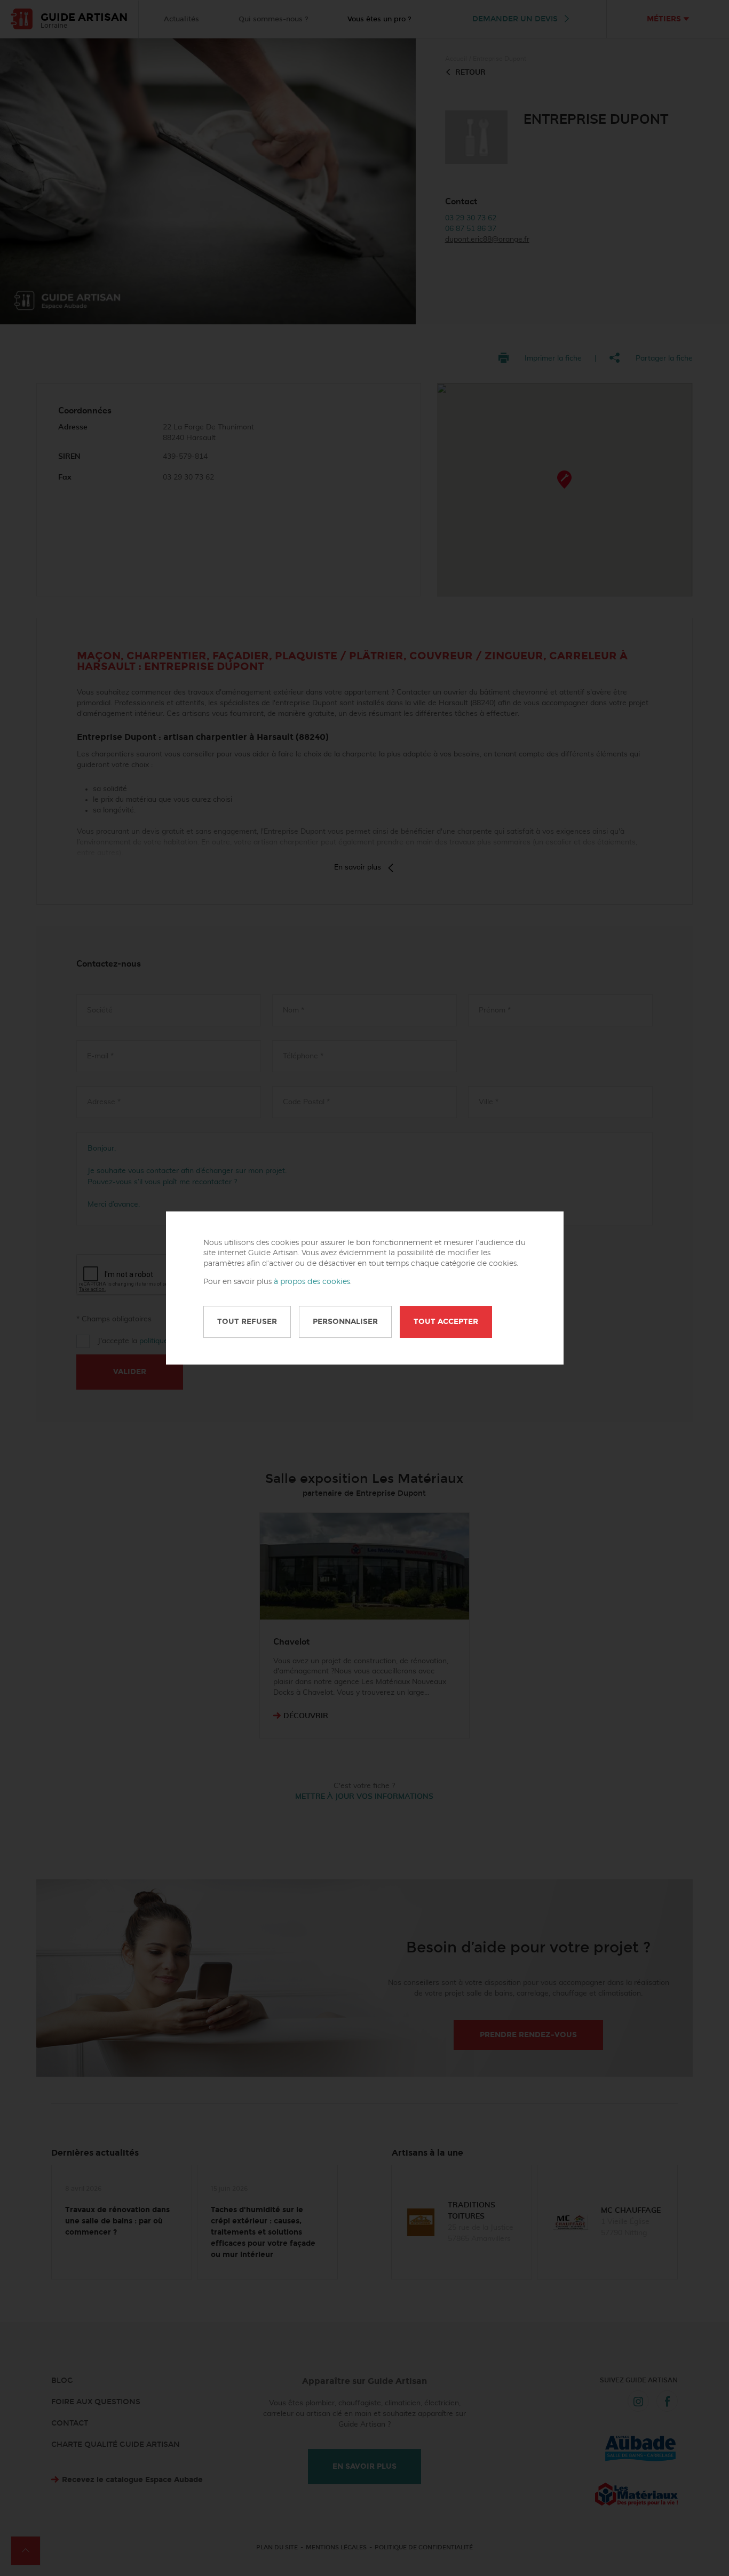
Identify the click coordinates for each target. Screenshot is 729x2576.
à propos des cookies (312, 1282)
